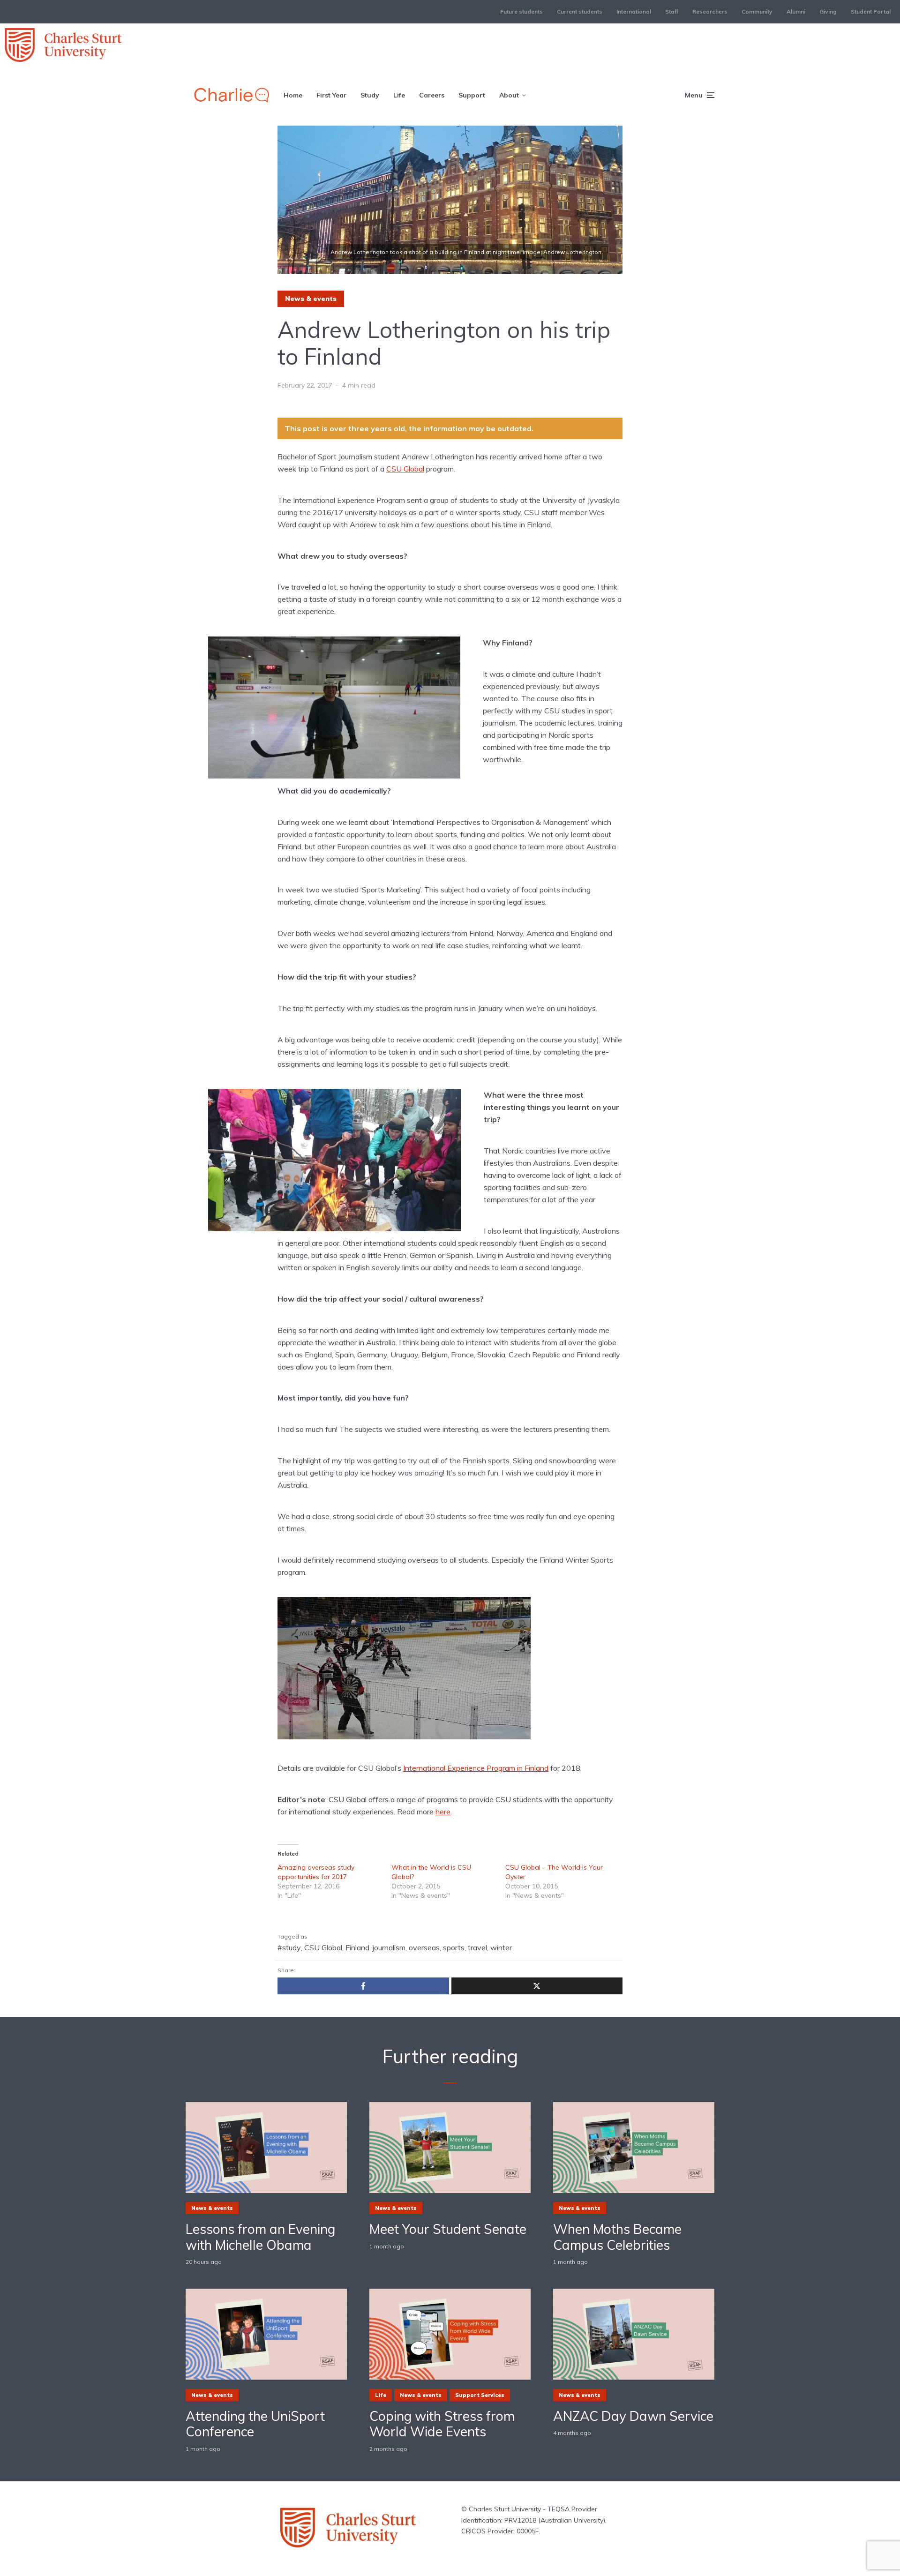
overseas (424, 1947)
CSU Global (405, 469)
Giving (828, 11)
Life (399, 95)
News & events (311, 299)
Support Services (480, 2395)
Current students (580, 11)
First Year (331, 95)
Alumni (796, 11)
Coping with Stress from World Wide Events (442, 2424)
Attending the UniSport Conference (255, 2424)
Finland (357, 1947)
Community (757, 11)
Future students (521, 11)
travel (477, 1947)
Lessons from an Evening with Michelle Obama (260, 2237)
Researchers (710, 11)
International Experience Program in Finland (476, 1768)
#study (289, 1947)
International (634, 11)
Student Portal (871, 11)
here (443, 1812)
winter (501, 1947)
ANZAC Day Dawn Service (633, 2416)
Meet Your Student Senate (448, 2229)
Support (472, 95)
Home (293, 95)
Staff (672, 11)
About (509, 95)
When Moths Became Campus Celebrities (617, 2237)
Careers (432, 95)
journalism (389, 1947)
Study (370, 95)
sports (454, 1947)
